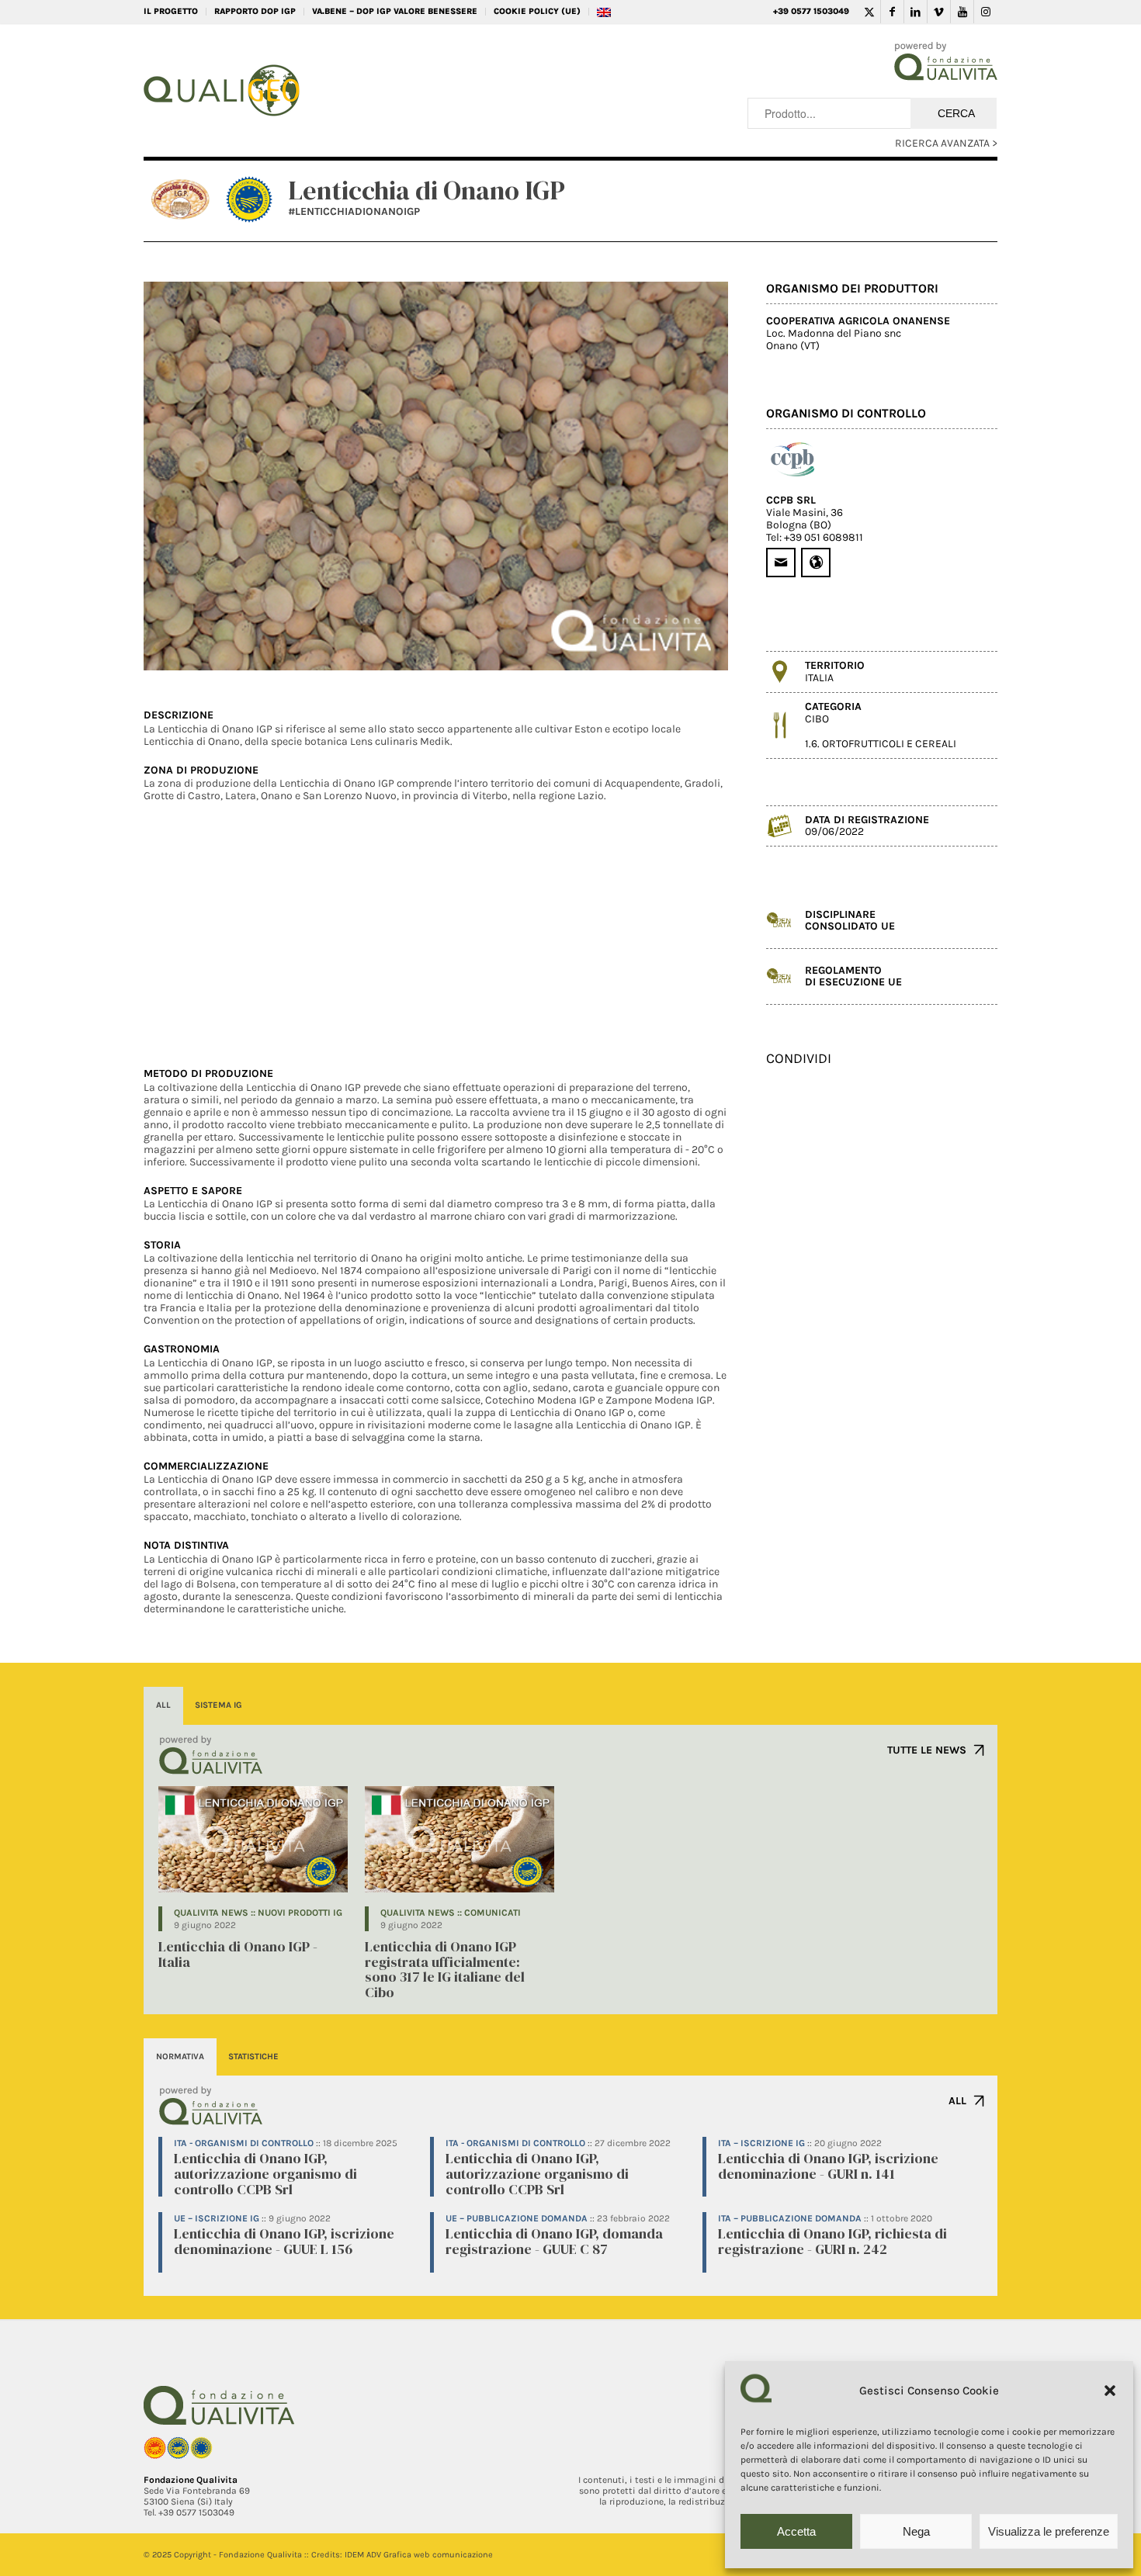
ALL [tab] (163, 1705)
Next (693, 476)
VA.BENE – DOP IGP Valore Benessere (395, 11)
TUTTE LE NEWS (927, 1750)
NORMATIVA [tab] (180, 2057)
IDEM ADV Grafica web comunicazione (419, 2555)
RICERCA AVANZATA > (946, 143)
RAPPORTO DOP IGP (255, 11)
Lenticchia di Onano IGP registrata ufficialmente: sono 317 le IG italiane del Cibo (445, 1969)
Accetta (796, 2531)
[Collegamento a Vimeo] (939, 12)
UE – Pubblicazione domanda (517, 2218)
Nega (916, 2531)
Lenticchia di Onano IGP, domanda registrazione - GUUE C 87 (554, 2241)
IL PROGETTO (171, 11)
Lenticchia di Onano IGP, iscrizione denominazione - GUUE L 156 (284, 2241)
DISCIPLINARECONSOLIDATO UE (850, 920)
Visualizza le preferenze (1049, 2531)
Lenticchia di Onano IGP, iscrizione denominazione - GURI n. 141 (828, 2166)
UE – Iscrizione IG (217, 2218)
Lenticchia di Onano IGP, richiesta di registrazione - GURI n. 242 (832, 2241)
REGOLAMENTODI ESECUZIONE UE (853, 976)
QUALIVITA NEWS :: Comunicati (451, 1913)
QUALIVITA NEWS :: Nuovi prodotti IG (258, 1913)
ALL (957, 2101)
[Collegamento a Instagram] (986, 12)
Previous (179, 476)
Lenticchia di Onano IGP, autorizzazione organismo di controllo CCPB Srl (265, 2174)
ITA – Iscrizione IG (761, 2143)
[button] (1110, 2391)
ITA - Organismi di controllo (244, 2143)
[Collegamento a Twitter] (869, 12)
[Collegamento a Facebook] (892, 12)
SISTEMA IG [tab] (218, 1705)
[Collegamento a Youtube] (962, 12)
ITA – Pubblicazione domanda (790, 2218)
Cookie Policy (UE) (537, 11)
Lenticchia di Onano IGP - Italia (238, 1954)
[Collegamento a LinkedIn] (916, 12)
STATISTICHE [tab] (253, 2057)
